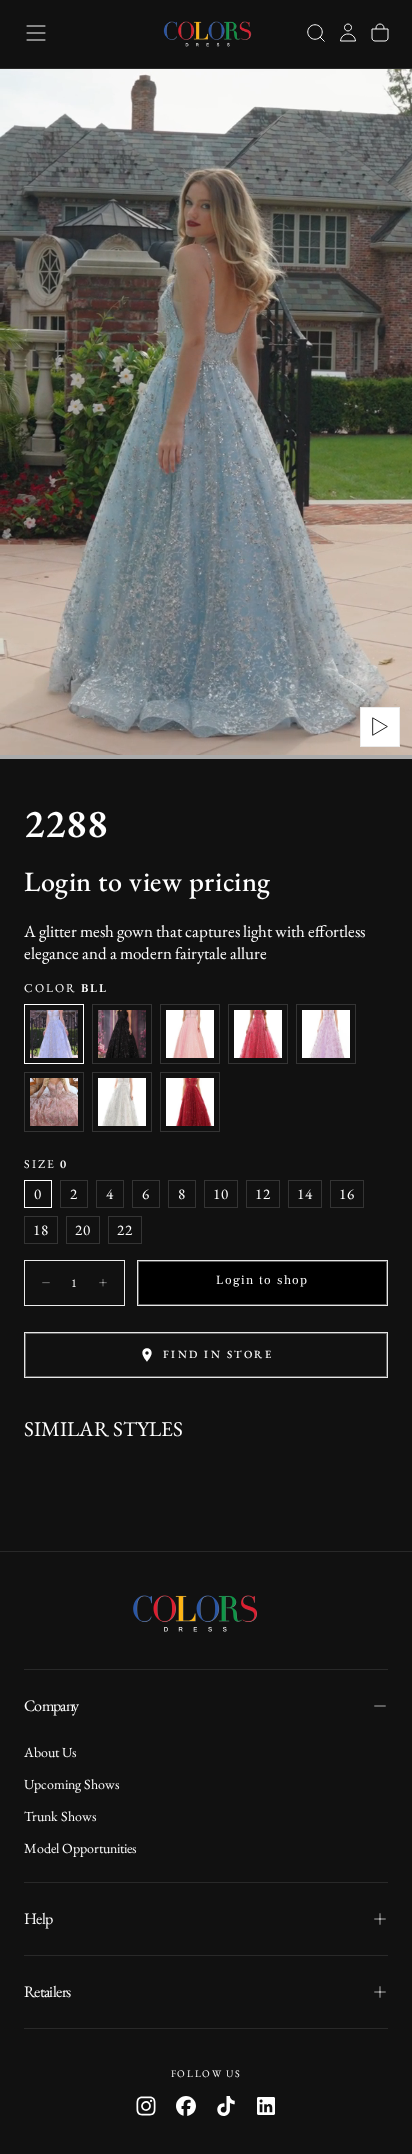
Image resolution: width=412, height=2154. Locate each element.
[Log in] (348, 33)
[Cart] (380, 33)
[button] (36, 33)
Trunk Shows (60, 1816)
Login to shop (262, 1280)
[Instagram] (146, 2106)
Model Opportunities (80, 1848)
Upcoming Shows (72, 1784)
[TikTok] (226, 2106)
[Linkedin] (266, 2106)
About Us (50, 1752)
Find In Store (218, 1354)
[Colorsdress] (206, 1612)
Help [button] (38, 1918)
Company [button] (51, 1705)
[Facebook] (186, 2106)
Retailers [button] (47, 1991)
